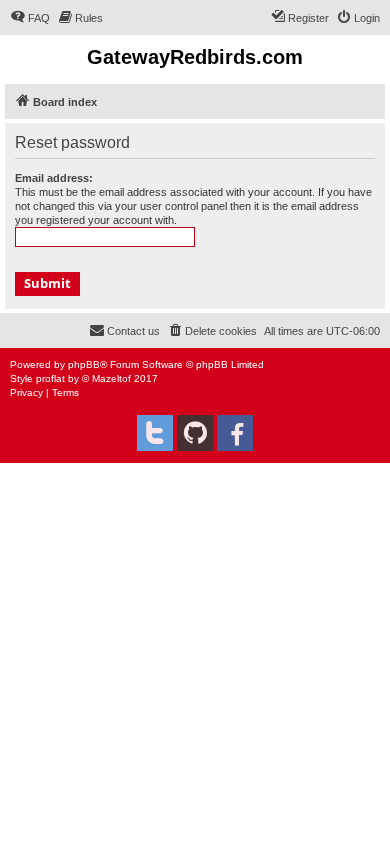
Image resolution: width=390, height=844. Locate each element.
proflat (50, 378)
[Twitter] (155, 433)
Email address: (54, 178)
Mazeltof (111, 378)
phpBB (84, 364)
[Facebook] (235, 433)
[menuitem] (30, 18)
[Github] (195, 433)
